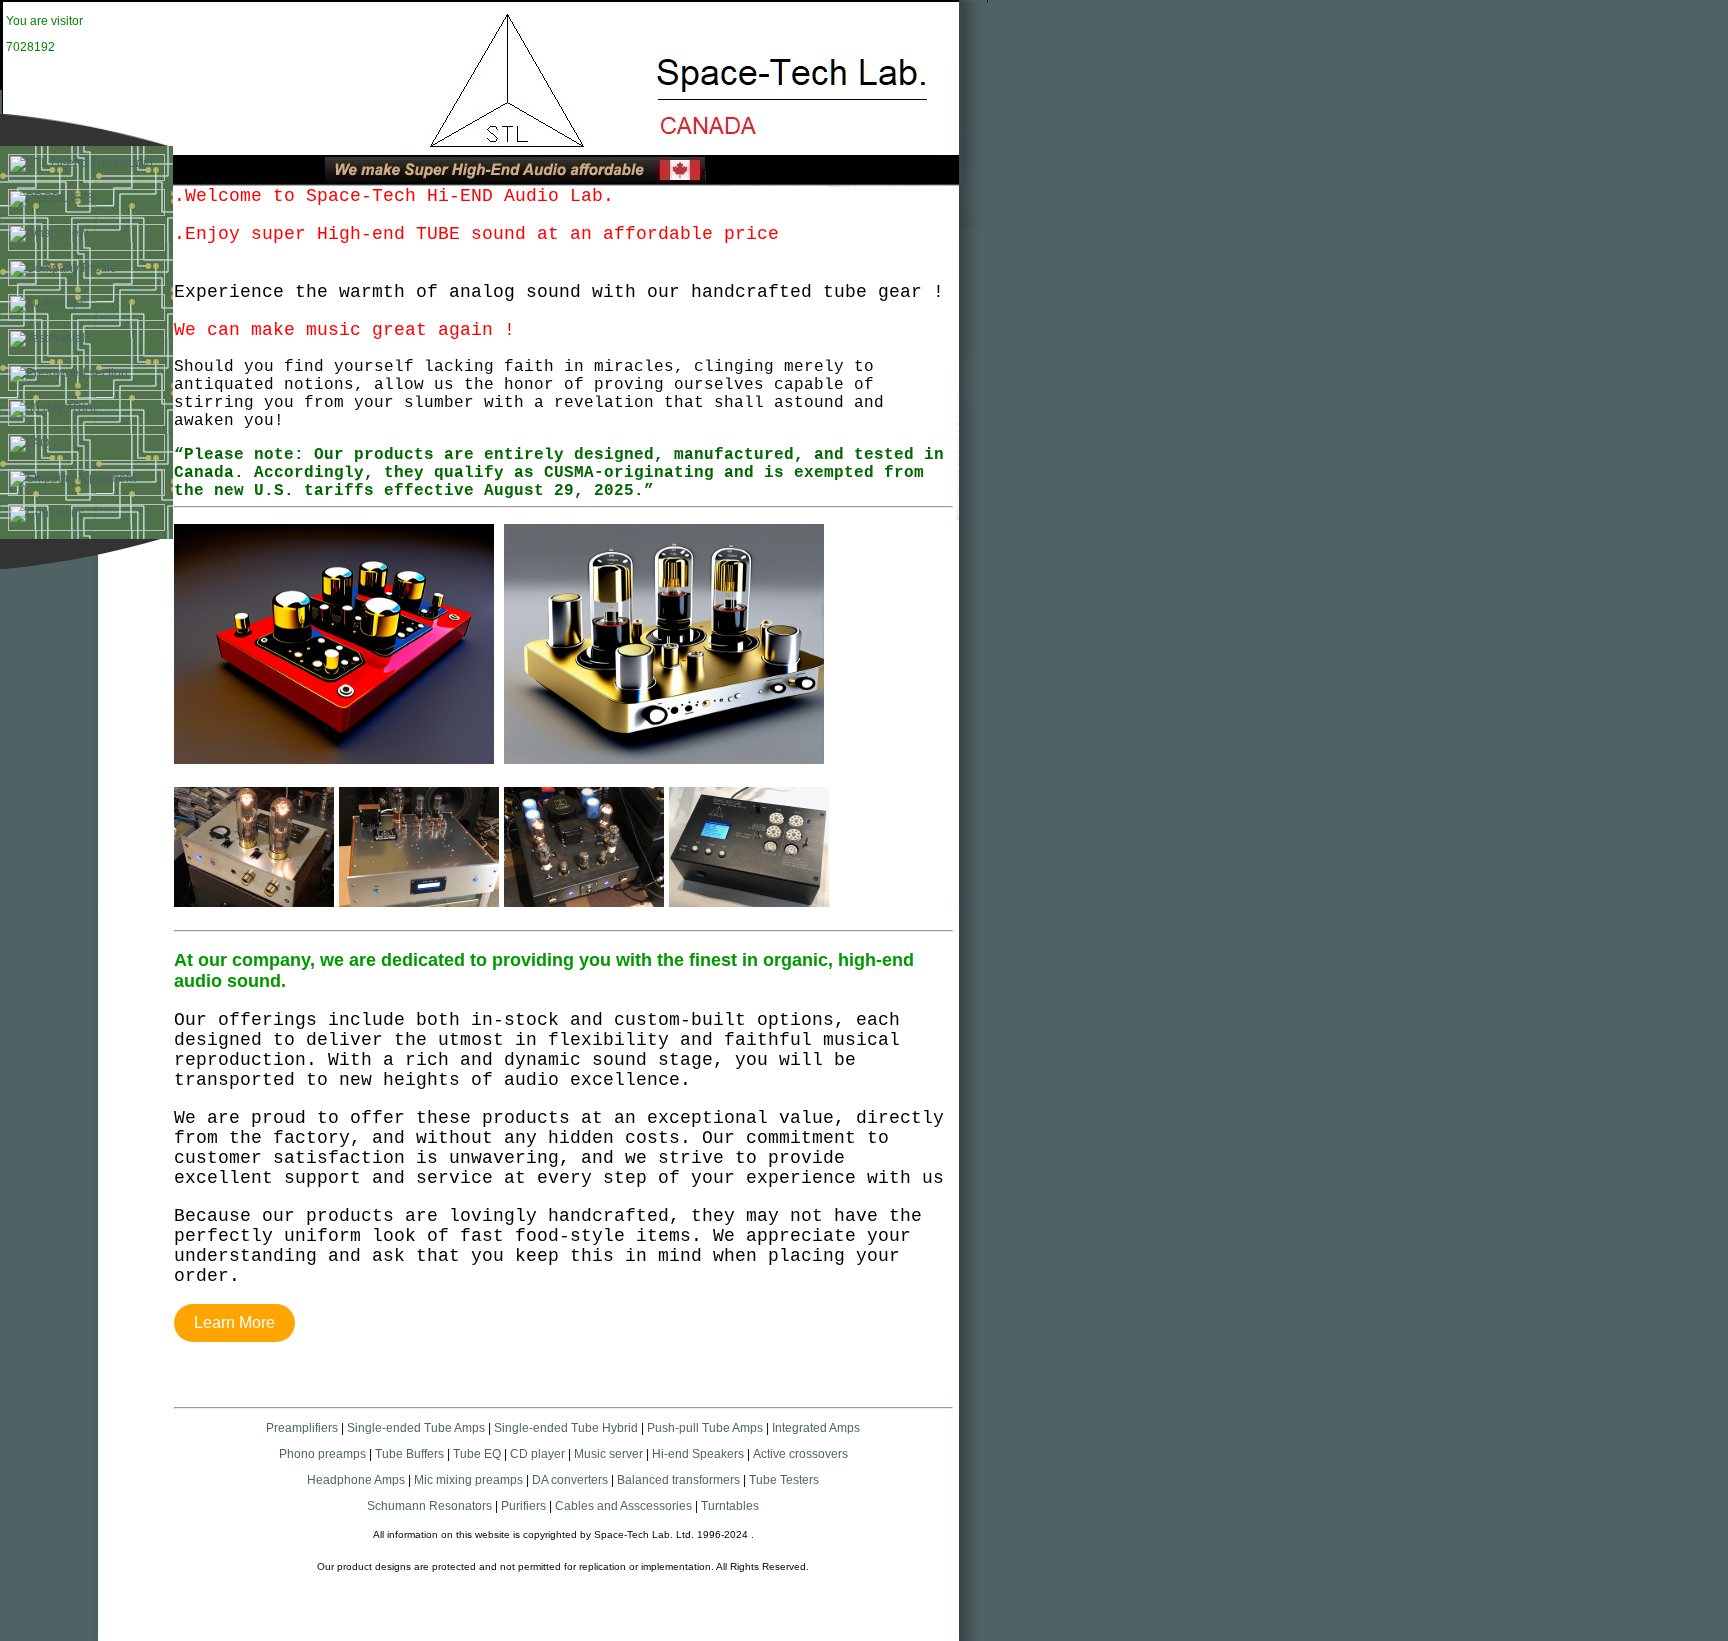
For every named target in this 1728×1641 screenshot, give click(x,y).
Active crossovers (800, 1454)
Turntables (730, 1506)
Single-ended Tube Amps (416, 1428)
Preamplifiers (302, 1428)
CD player (537, 1454)
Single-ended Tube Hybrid (566, 1428)
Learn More (234, 1322)
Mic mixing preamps (468, 1480)
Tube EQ (477, 1454)
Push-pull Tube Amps (705, 1428)
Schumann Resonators (429, 1506)
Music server (608, 1454)
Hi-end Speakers (698, 1454)
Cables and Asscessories (623, 1506)
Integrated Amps (816, 1428)
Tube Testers (782, 1480)
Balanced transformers (678, 1480)
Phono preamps (322, 1454)
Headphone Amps (357, 1480)
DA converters (568, 1480)
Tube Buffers (409, 1454)
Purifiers (523, 1506)
